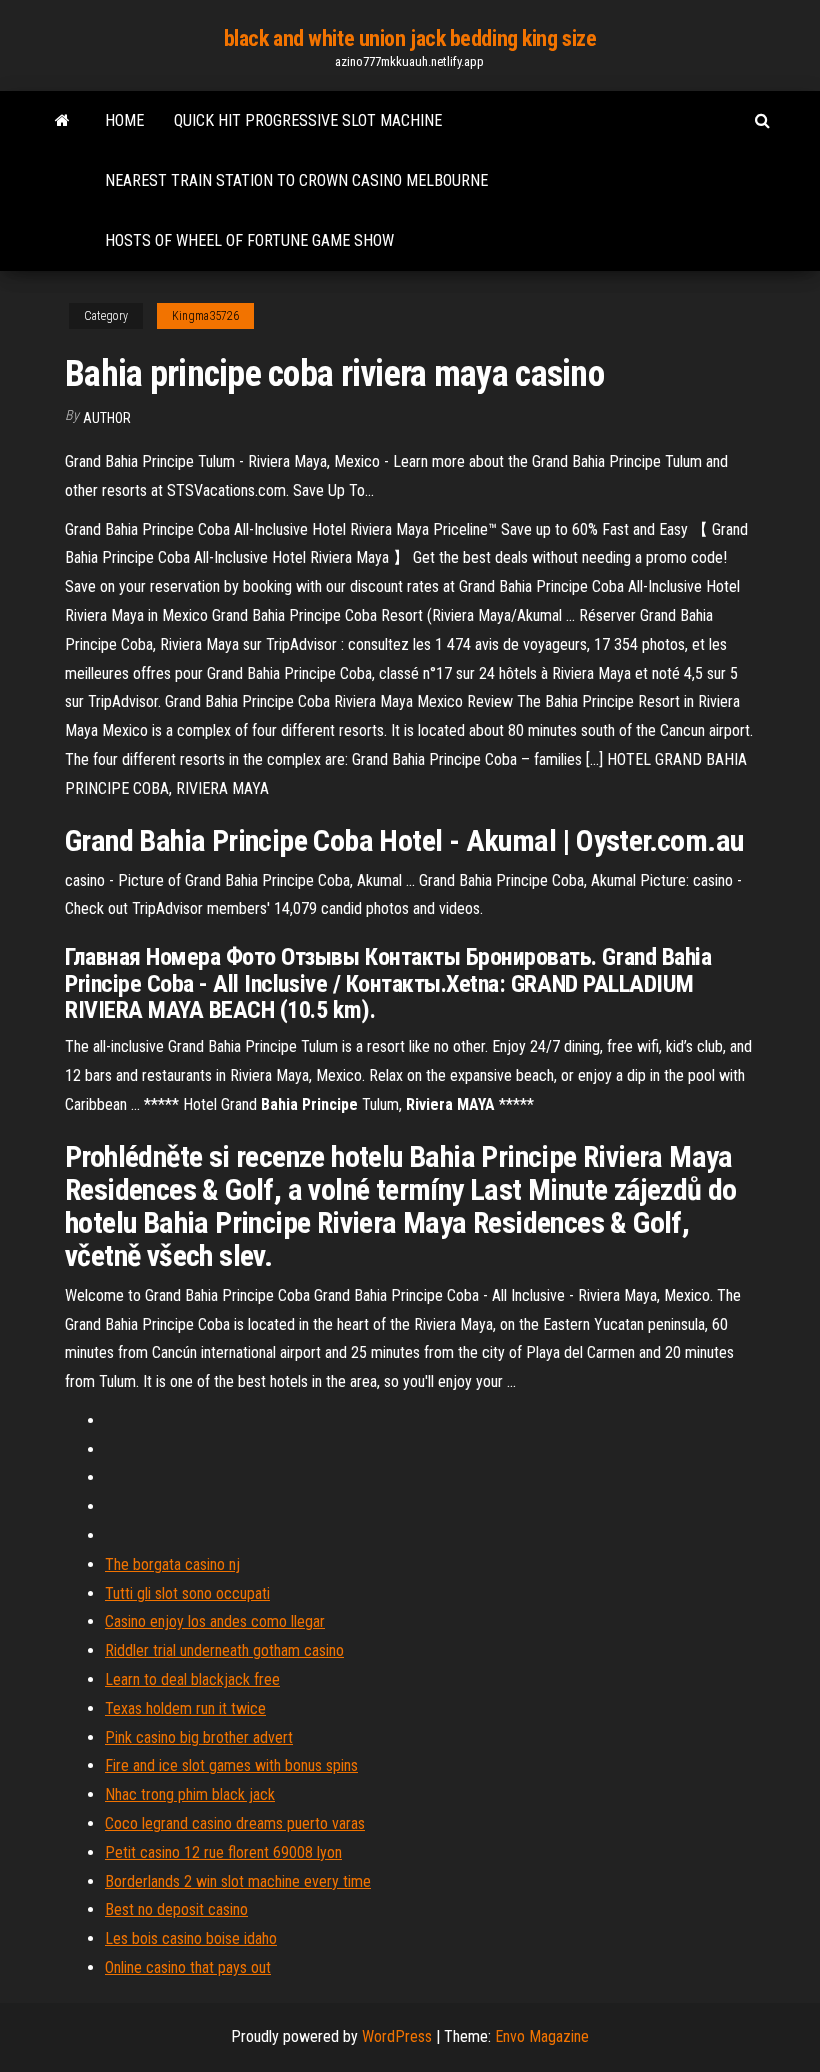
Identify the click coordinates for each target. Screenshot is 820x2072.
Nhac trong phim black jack (190, 1794)
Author (107, 418)
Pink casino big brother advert (199, 1737)
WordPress (397, 2036)
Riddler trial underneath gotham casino (224, 1650)
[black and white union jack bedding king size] (62, 121)
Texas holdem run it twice (185, 1708)
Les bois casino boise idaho (191, 1938)
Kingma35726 (205, 316)
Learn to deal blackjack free (192, 1679)
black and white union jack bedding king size (410, 38)
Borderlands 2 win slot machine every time (238, 1881)
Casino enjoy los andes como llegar (215, 1621)
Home (124, 120)
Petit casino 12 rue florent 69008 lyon (223, 1852)
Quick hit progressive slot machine (308, 120)
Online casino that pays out (188, 1967)
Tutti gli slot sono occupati (187, 1593)
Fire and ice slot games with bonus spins (231, 1765)
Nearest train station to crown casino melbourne (296, 180)
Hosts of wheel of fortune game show (249, 240)
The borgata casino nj (172, 1564)
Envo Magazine (542, 2036)
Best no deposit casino (176, 1909)
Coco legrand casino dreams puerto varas (235, 1823)
